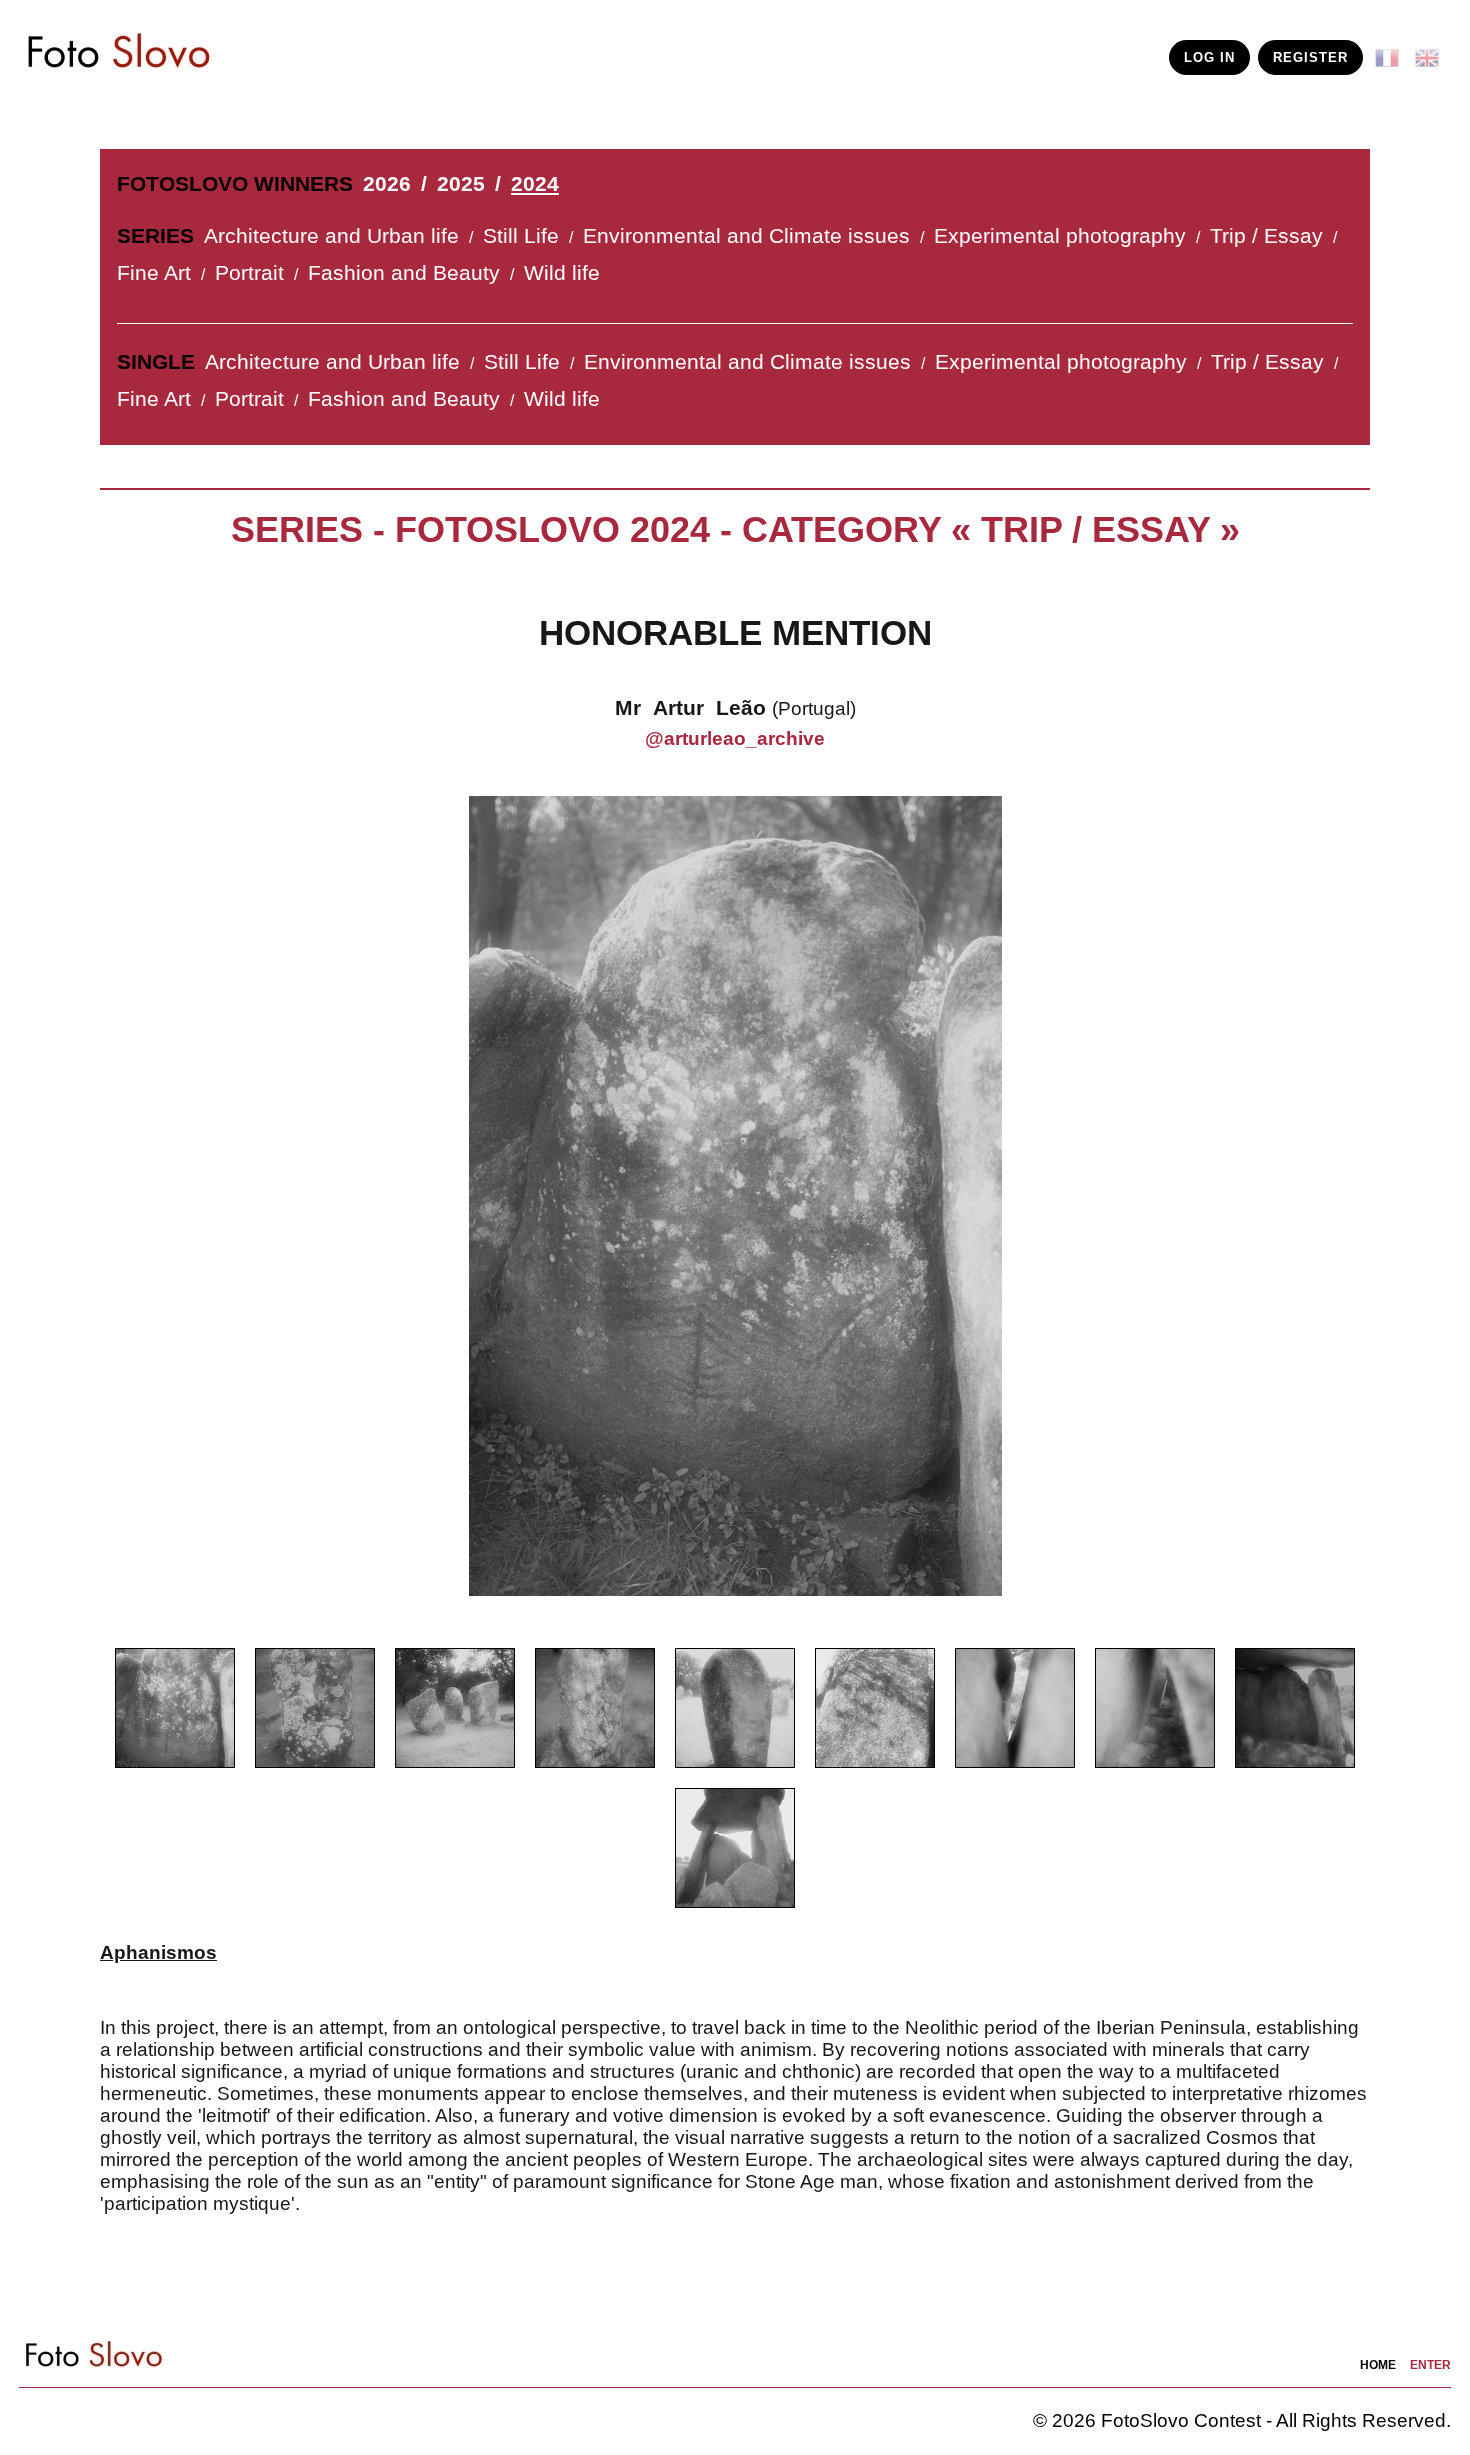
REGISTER (1310, 57)
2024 (535, 184)
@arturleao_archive (735, 738)
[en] (1431, 50)
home (1378, 2365)
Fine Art (154, 273)
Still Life (521, 236)
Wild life (562, 273)
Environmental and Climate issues (746, 236)
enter (1430, 2365)
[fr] (1391, 50)
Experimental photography (1060, 236)
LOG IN (1209, 57)
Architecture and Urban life (331, 236)
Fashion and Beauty (404, 273)
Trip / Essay (1266, 236)
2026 (387, 184)
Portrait (249, 273)
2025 (461, 184)
